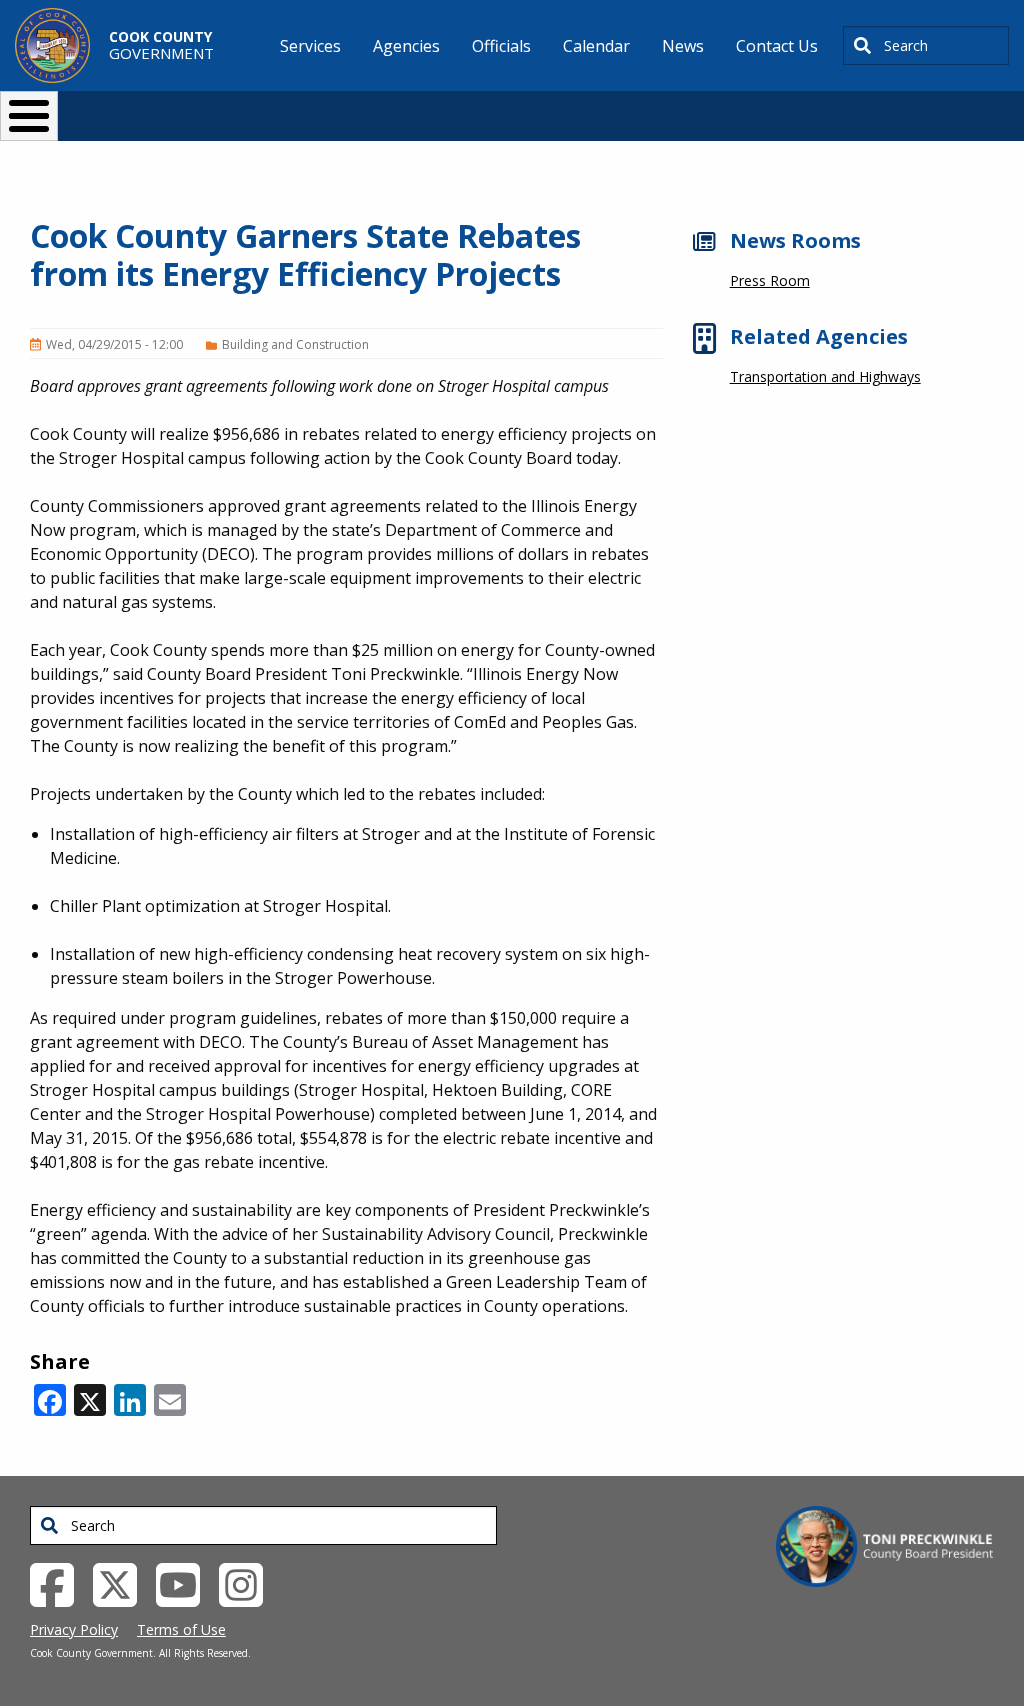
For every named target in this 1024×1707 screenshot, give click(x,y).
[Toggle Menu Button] (29, 116)
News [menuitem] (683, 46)
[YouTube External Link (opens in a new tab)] (185, 1583)
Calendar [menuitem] (596, 46)
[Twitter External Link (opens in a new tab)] (122, 1583)
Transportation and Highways (825, 376)
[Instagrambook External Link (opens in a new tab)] (248, 1583)
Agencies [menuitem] (406, 46)
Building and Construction (295, 344)
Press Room (770, 280)
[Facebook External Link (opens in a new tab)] (59, 1583)
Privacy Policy (74, 1629)
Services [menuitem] (310, 46)
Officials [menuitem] (501, 46)
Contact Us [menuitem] (777, 46)
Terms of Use (181, 1629)
